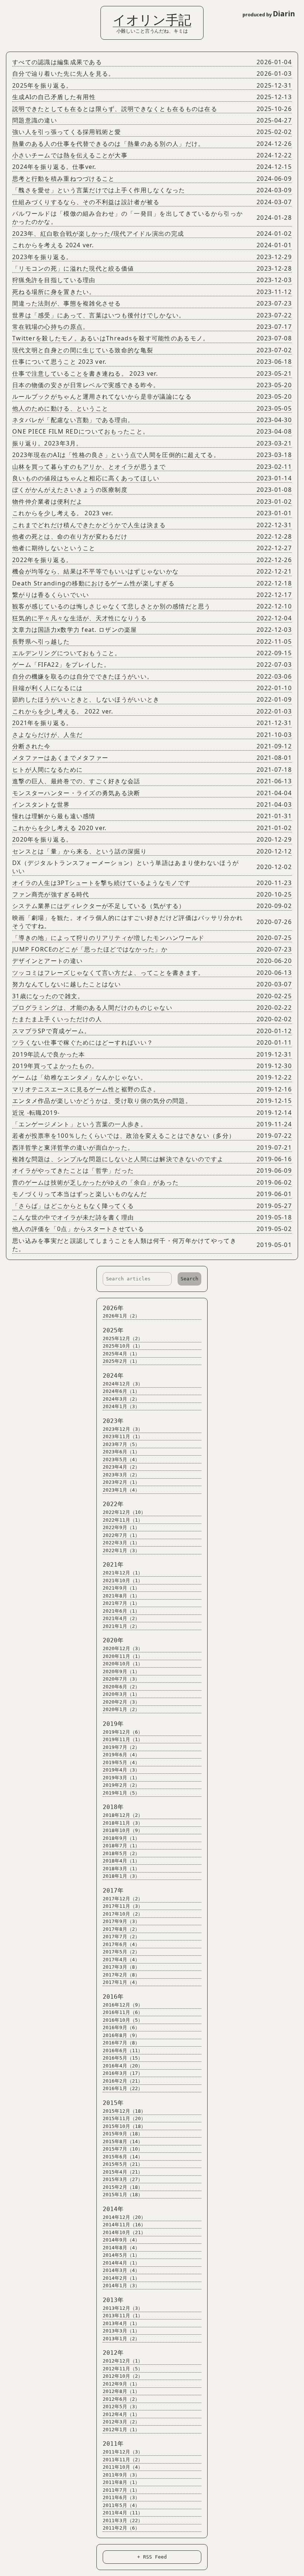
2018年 (113, 1807)
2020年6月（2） (121, 1687)
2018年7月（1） (121, 1846)
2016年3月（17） (123, 2073)
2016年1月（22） (123, 2088)
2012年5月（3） (121, 2407)
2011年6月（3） (121, 2497)
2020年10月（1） (123, 1664)
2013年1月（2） (121, 2339)
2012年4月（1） (121, 2414)
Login (11, 9)
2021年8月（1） (121, 1596)
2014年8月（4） (121, 2248)
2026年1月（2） (121, 1316)
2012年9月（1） (121, 2384)
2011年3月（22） (123, 2521)
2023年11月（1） (123, 1436)
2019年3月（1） (121, 1778)
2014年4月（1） (121, 2263)
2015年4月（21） (123, 2172)
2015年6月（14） (123, 2157)
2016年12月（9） (123, 2005)
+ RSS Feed (152, 2557)
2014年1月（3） (121, 2286)
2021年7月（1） (121, 1603)
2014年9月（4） (121, 2240)
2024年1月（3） (121, 1406)
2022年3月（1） (121, 1543)
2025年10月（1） (123, 1346)
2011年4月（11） (123, 2513)
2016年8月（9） (121, 2035)
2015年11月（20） (124, 2118)
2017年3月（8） (121, 1967)
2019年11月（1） (123, 1739)
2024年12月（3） (123, 1384)
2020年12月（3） (123, 1648)
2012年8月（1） (121, 2391)
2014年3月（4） (121, 2270)
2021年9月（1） (121, 1588)
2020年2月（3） (121, 1702)
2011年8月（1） (121, 2482)
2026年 (113, 1308)
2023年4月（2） (121, 1467)
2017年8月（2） (121, 1929)
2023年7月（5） (121, 1444)
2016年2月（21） (123, 2081)
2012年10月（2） (123, 2376)
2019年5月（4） (121, 1762)
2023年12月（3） (123, 1429)
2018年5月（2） (121, 1853)
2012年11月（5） (123, 2369)
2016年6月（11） (123, 2051)
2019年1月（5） (121, 1793)
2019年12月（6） (123, 1732)
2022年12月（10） (124, 1512)
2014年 (113, 2209)
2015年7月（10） (123, 2149)
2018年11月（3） (123, 1823)
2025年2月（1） (121, 1361)
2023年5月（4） (121, 1460)
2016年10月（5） (123, 2020)
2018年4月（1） (121, 1861)
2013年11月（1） (123, 2316)
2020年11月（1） (123, 1656)
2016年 (113, 1997)
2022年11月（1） (123, 1520)
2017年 (113, 1891)
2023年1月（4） (121, 1490)
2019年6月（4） (121, 1755)
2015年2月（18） (123, 2187)
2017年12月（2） (123, 1899)
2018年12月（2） (123, 1815)
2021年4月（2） (121, 1618)
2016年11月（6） (123, 2012)
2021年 (113, 1565)
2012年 (113, 2353)
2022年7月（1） (121, 1535)
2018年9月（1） (121, 1838)
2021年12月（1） (123, 1573)
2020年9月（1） (121, 1671)
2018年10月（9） (123, 1830)
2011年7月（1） (121, 2490)
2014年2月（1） (121, 2278)
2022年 (113, 1504)
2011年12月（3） (123, 2452)
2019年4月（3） (121, 1770)
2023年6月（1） (121, 1452)
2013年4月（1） (121, 2323)
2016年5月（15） (123, 2058)
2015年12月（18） (124, 2111)
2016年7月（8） (121, 2043)
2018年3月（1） (121, 1869)
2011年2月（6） (121, 2528)
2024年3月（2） (121, 1399)
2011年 (113, 2444)
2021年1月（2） (121, 1626)
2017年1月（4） (121, 1982)
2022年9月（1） (121, 1527)
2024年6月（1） (121, 1391)
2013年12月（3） (123, 2308)
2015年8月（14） (123, 2141)
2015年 (113, 2103)
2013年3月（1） (121, 2331)
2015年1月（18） (123, 2195)
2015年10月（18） (124, 2126)
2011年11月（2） (123, 2460)
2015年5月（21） (123, 2164)
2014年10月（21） (124, 2232)
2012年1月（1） (121, 2430)
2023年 (113, 1421)
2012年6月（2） (121, 2399)
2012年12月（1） (123, 2361)
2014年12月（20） (124, 2217)
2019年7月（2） (121, 1747)
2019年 (113, 1724)
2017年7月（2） (121, 1937)
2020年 (113, 1640)
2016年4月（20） (123, 2066)
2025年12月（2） (123, 1338)
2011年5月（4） (121, 2505)
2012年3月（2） (121, 2422)
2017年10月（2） (123, 1914)
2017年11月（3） (123, 1906)
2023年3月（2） (121, 1475)
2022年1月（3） (121, 1550)
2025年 (113, 1330)
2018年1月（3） (121, 1876)
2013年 (113, 2300)
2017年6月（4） (121, 1944)
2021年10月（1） (123, 1581)
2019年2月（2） (121, 1785)
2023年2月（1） (121, 1482)
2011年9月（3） (121, 2475)
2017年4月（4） (121, 1960)
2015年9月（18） (123, 2134)
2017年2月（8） (121, 1975)
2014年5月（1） (121, 2255)
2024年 (113, 1376)
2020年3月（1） (121, 1694)
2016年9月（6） (121, 2028)
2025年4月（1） (121, 1354)
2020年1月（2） (121, 1709)
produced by (269, 14)
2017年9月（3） (121, 1921)
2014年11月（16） (124, 2225)
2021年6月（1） (121, 1611)
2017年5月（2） (121, 1952)
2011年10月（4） (123, 2467)
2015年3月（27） (123, 2179)
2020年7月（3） (121, 1679)
